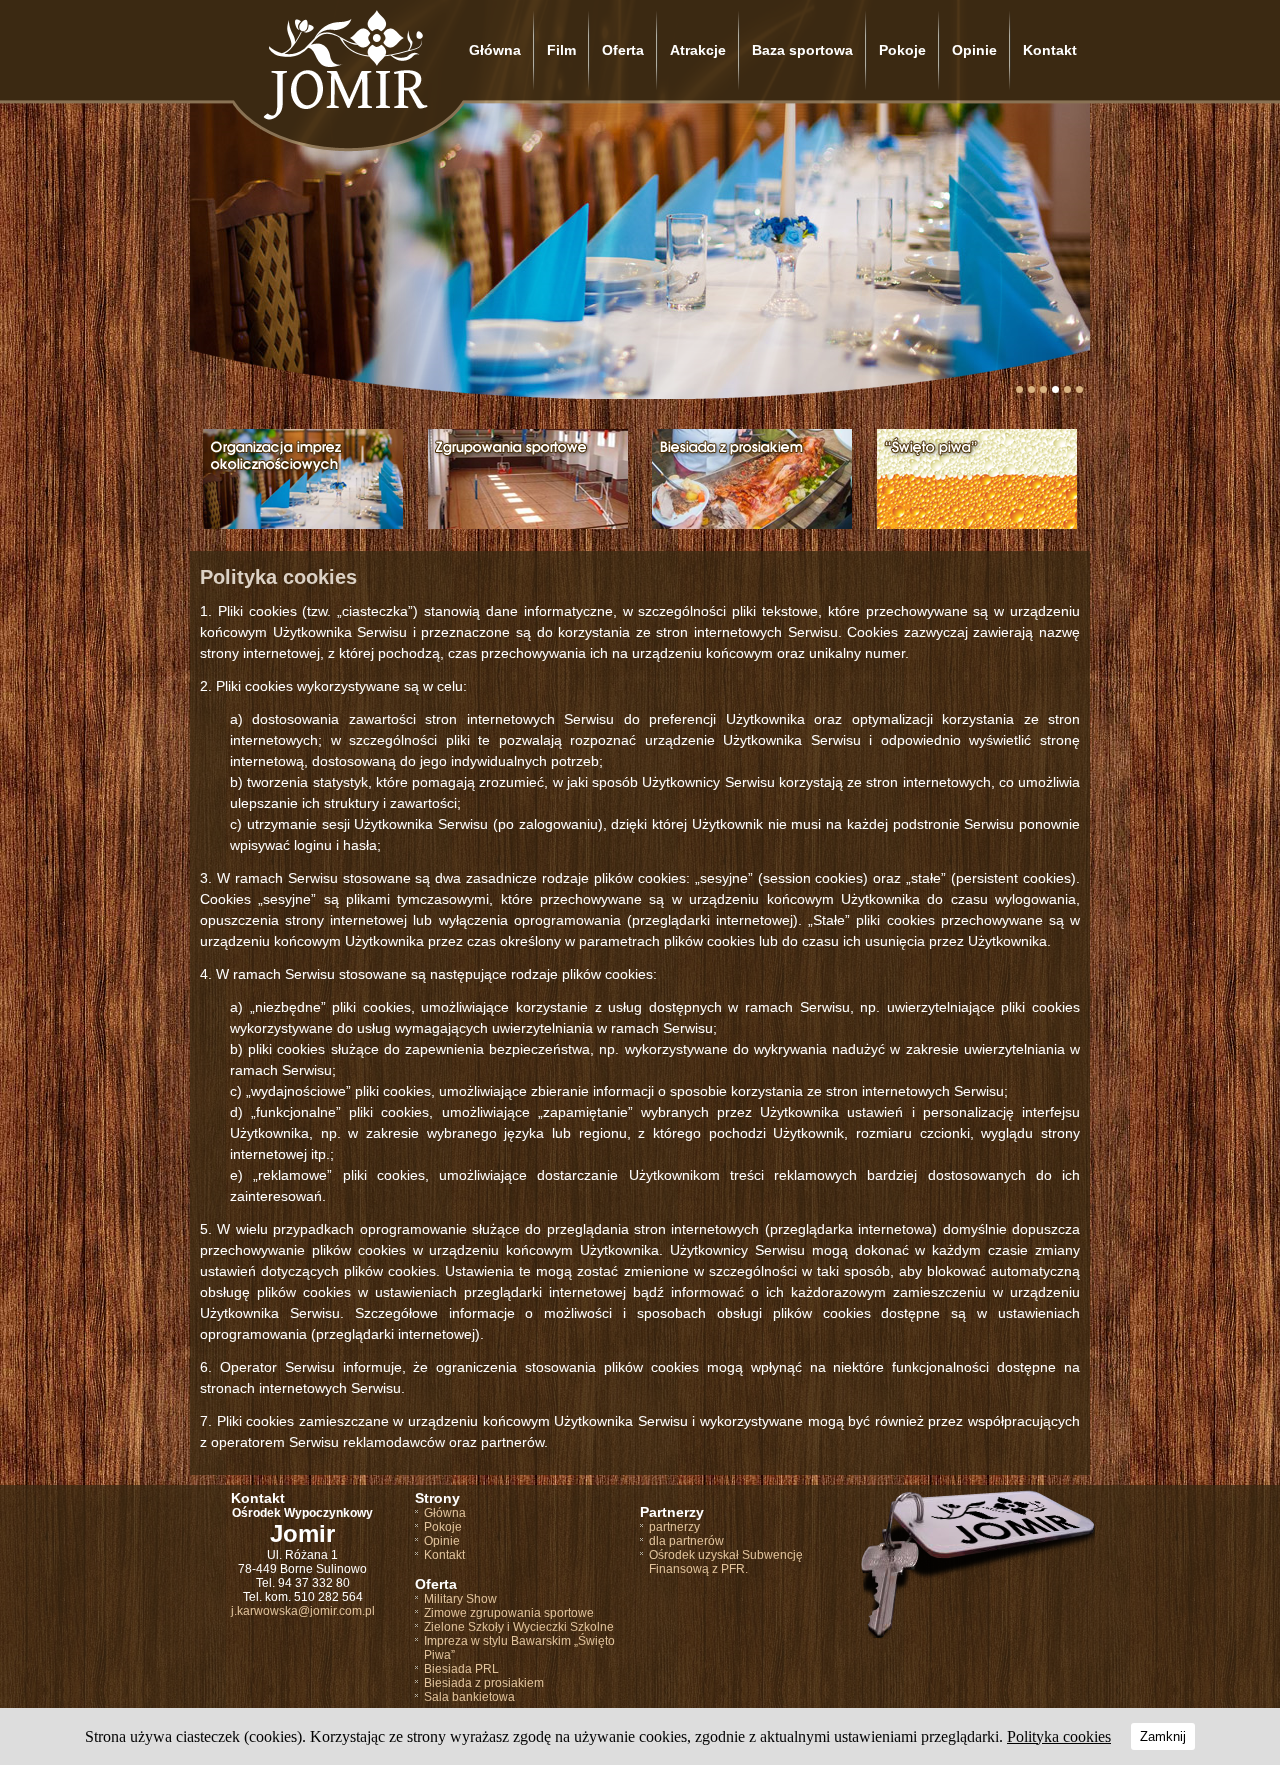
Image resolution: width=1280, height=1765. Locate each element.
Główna (495, 50)
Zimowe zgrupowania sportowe (509, 1613)
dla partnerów (686, 1541)
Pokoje (902, 50)
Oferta (623, 50)
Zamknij (1163, 1736)
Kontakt (1050, 50)
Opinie (974, 50)
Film (561, 50)
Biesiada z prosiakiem (484, 1683)
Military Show (460, 1599)
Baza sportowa (802, 50)
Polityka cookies (1059, 1736)
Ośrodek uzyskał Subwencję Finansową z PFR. (726, 1562)
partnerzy (674, 1527)
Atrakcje (698, 50)
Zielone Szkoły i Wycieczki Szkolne (519, 1627)
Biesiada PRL (461, 1669)
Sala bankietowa (469, 1697)
